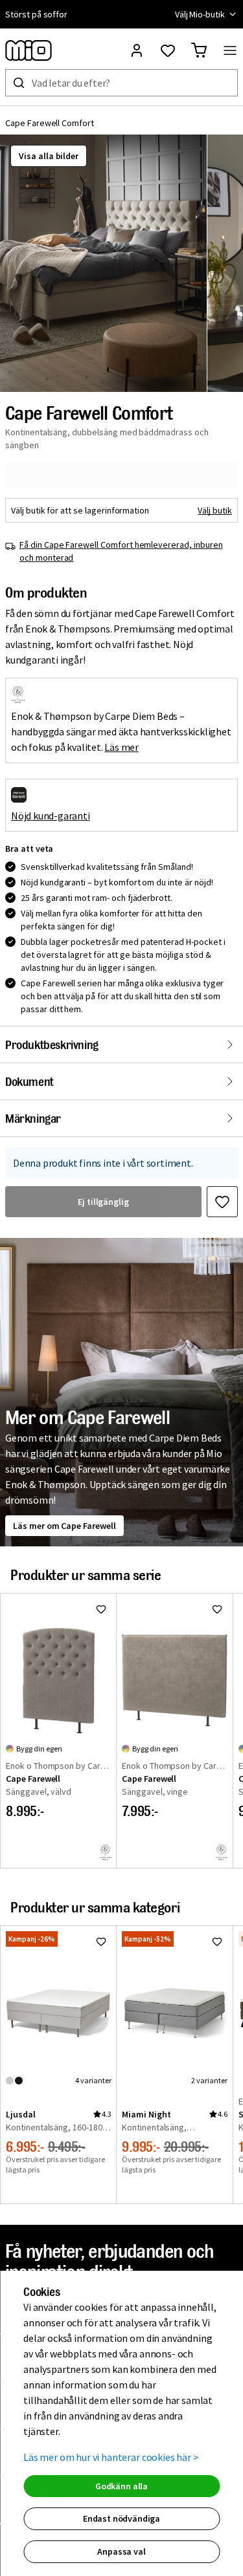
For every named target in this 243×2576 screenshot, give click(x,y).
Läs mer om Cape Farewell (64, 1526)
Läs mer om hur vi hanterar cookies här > (111, 2457)
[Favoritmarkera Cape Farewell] (101, 1609)
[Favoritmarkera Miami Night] (217, 1942)
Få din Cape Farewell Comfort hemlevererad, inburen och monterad (121, 551)
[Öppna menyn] (230, 50)
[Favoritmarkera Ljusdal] (101, 1942)
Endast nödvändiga (121, 2518)
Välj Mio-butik (200, 14)
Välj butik (215, 510)
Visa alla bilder (49, 156)
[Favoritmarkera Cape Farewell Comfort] (222, 1202)
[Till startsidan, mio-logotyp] (29, 50)
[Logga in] (137, 50)
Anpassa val (121, 2551)
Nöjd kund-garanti (51, 816)
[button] (103, 263)
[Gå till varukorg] (199, 50)
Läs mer (121, 747)
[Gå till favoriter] (168, 50)
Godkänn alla (121, 2486)
